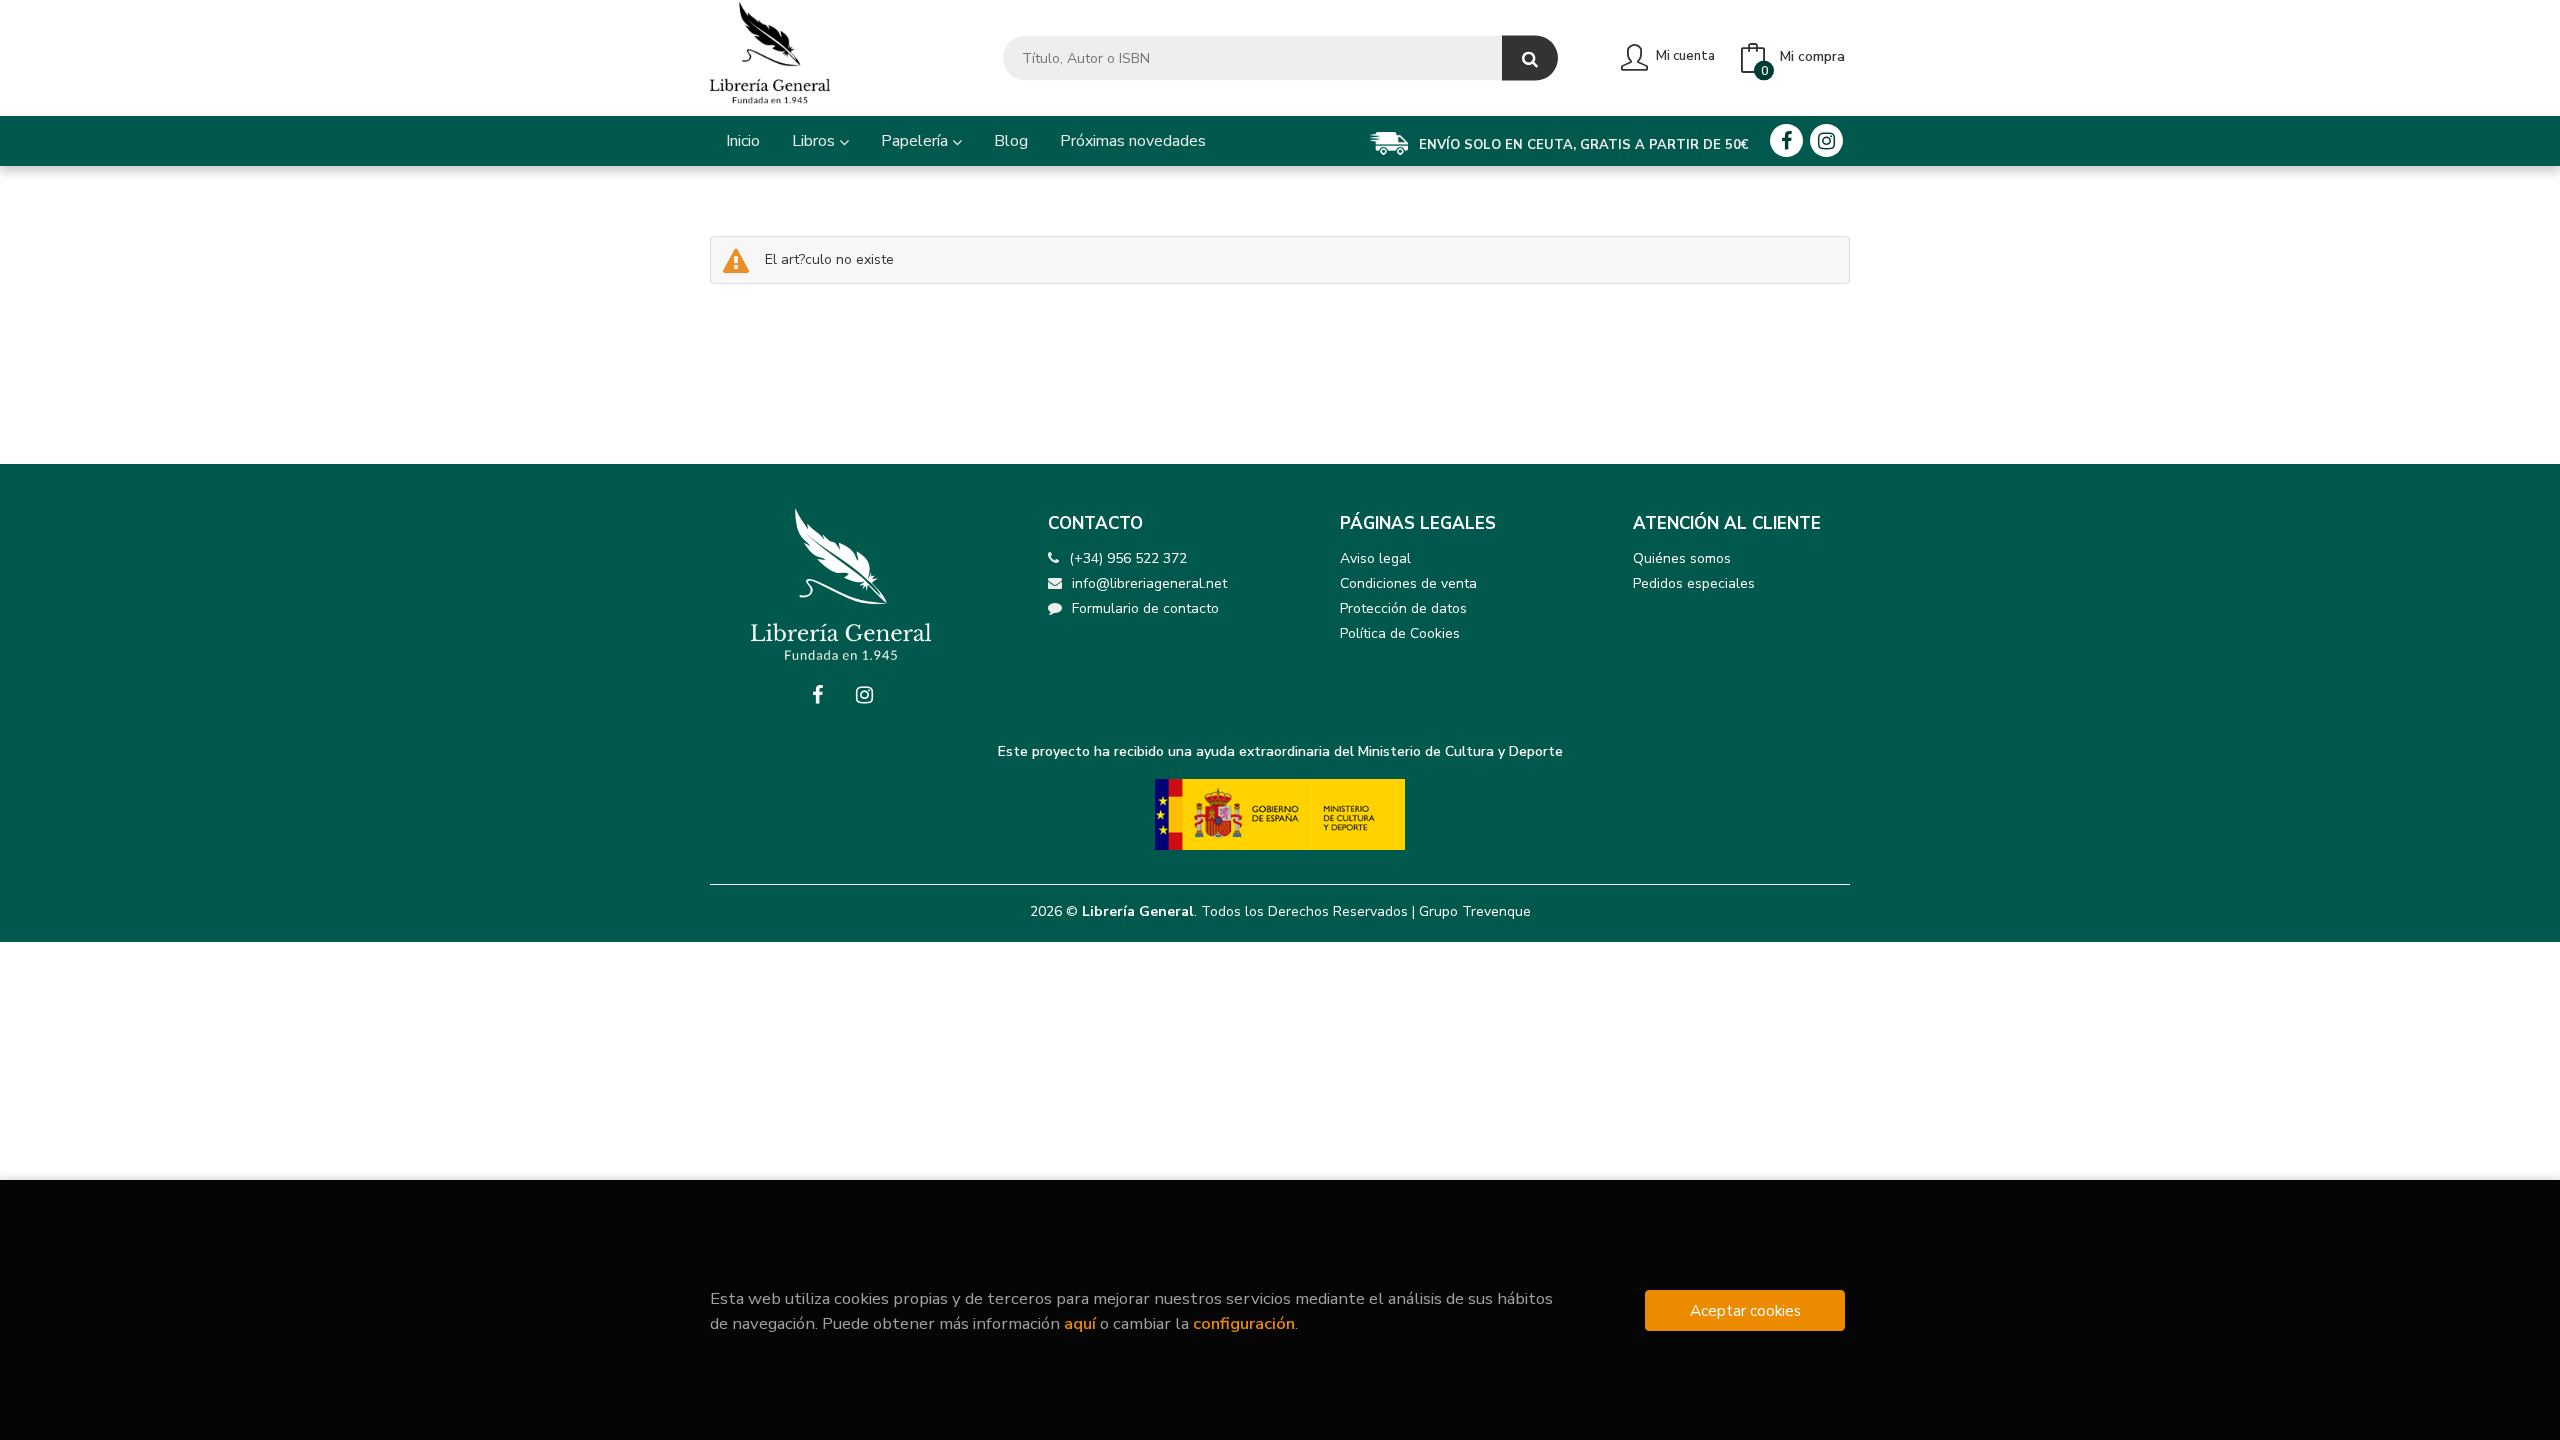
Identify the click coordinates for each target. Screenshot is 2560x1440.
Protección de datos (1403, 608)
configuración (1244, 1323)
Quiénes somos (1682, 558)
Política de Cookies (1400, 633)
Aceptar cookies (1745, 1310)
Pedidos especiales (1694, 583)
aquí (1080, 1323)
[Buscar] (1530, 58)
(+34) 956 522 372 (1128, 558)
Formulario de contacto (1145, 608)
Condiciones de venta (1408, 583)
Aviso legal (1375, 558)
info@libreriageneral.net (1149, 583)
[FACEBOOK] (1786, 140)
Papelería (916, 141)
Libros (815, 141)
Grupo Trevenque (1475, 911)
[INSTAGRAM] (1826, 140)
